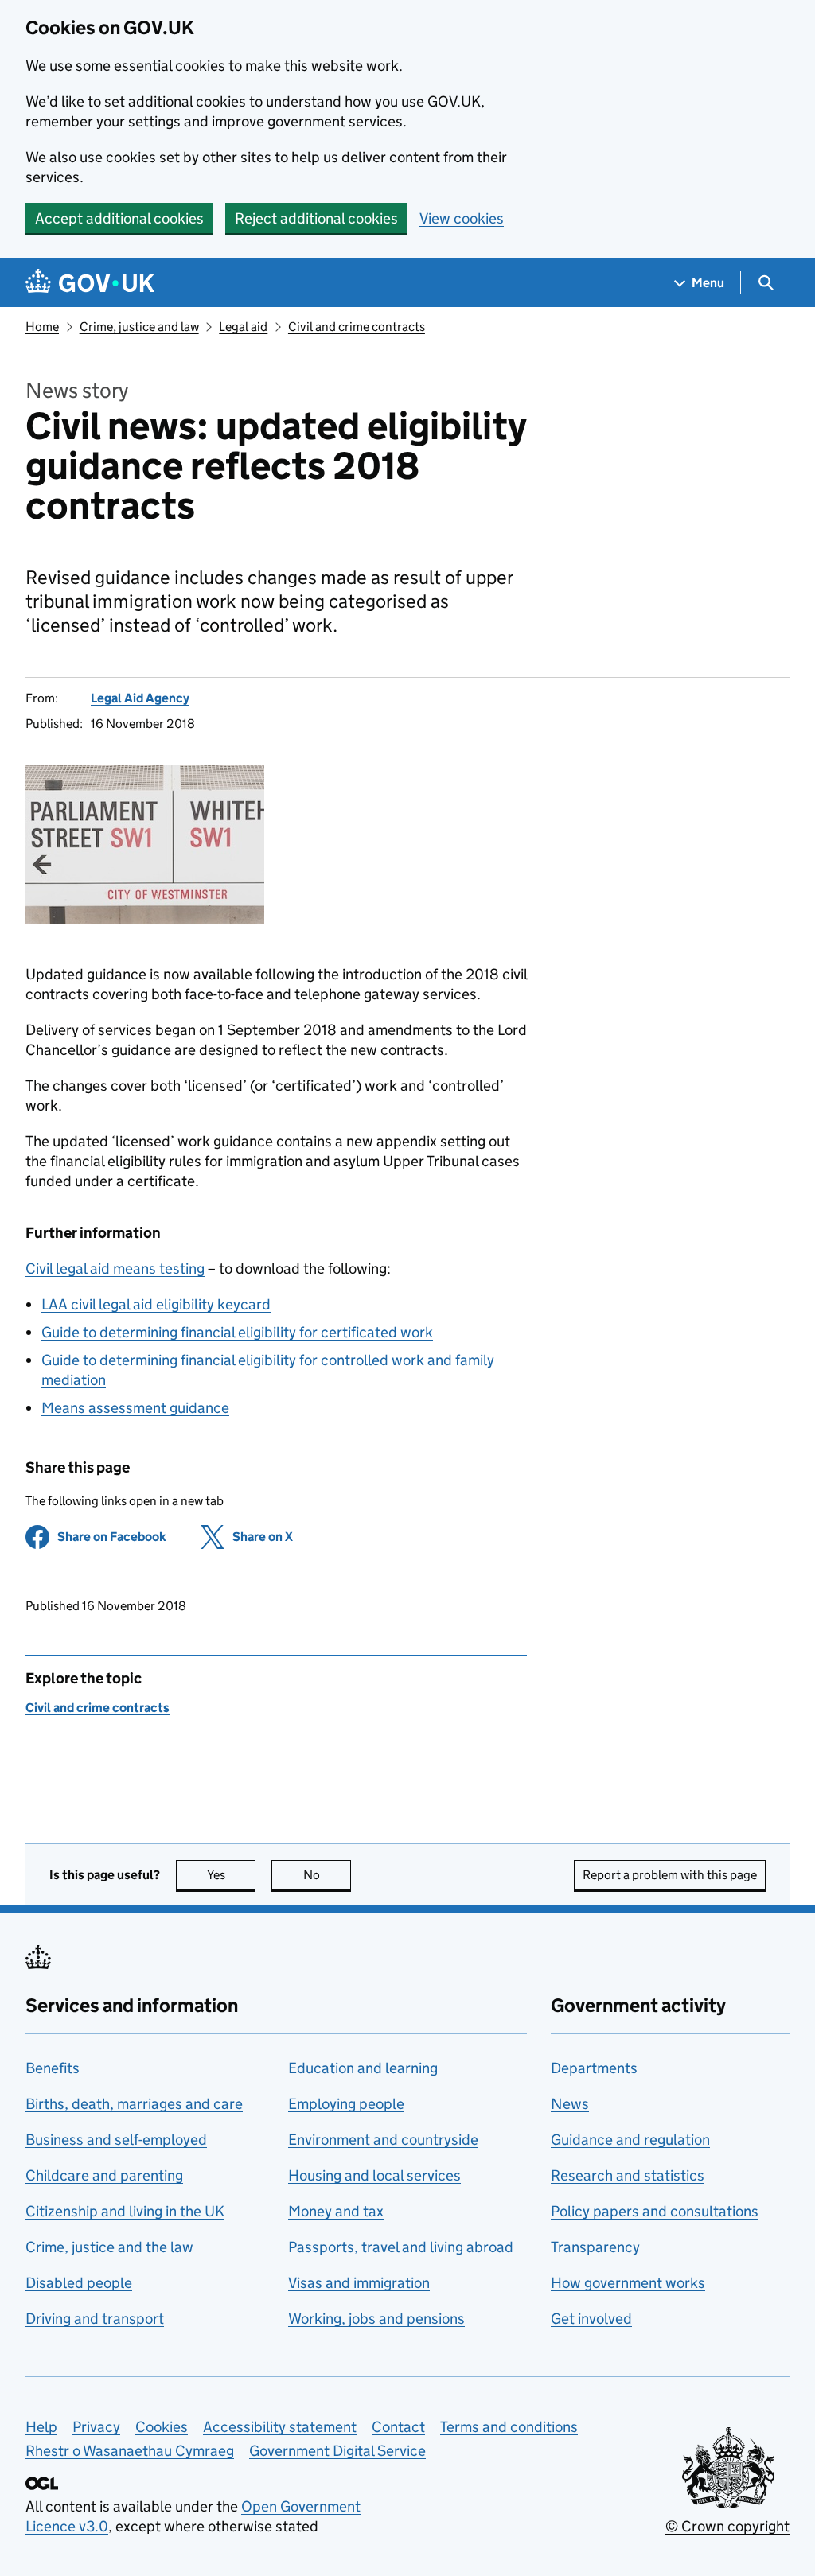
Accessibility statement (280, 2427)
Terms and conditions (509, 2427)
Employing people (346, 2104)
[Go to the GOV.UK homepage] (90, 283)
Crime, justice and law (139, 327)
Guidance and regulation (630, 2140)
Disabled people (79, 2283)
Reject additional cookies (316, 218)
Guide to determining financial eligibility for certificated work (237, 1332)
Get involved (591, 2319)
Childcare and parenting (104, 2175)
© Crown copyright (727, 2526)
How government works (628, 2283)
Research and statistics (628, 2175)
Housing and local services (374, 2175)
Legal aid (243, 327)
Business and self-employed (116, 2140)
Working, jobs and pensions (376, 2319)
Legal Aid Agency (140, 698)
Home (42, 327)
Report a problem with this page (670, 1875)
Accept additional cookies (119, 218)
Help (41, 2427)
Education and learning (363, 2068)
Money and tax (336, 2211)
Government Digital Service (337, 2451)
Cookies (162, 2427)
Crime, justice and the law (109, 2247)
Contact (398, 2427)
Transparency (595, 2247)
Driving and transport (95, 2319)
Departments (594, 2068)
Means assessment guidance (135, 1408)
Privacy (96, 2427)
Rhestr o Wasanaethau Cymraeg (130, 2451)
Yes (231, 1875)
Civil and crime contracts (357, 327)
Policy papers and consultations (655, 2211)
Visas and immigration (359, 2283)
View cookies (462, 218)
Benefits (53, 2068)
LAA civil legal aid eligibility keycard (156, 1304)
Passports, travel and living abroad (401, 2247)
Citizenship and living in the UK (125, 2211)
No (327, 1875)
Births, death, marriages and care (134, 2104)
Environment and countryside (383, 2140)
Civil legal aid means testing (115, 1269)
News (570, 2104)
